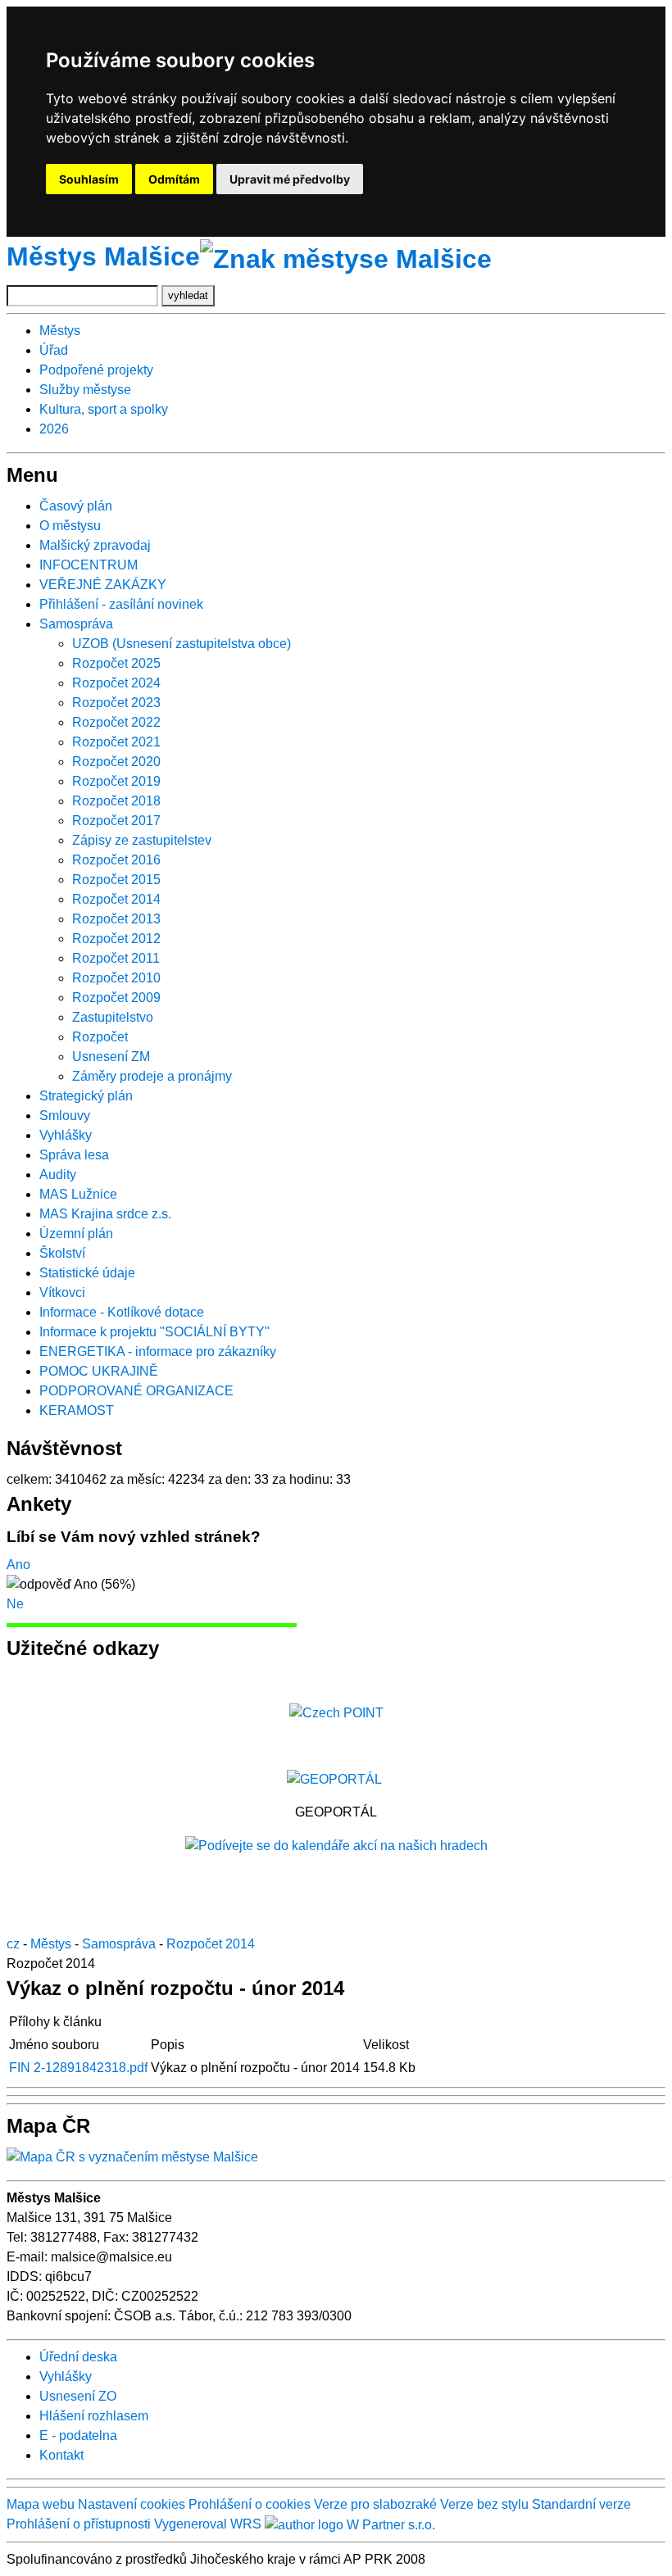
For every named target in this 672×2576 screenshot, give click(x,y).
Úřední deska (78, 2357)
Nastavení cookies (132, 2504)
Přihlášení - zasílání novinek (121, 604)
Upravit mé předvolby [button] (290, 179)
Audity (58, 1175)
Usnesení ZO (78, 2396)
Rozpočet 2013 (116, 919)
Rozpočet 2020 (116, 762)
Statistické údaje (87, 1273)
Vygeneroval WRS (208, 2524)
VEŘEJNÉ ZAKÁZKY (103, 585)
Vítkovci (62, 1293)
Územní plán (76, 1234)
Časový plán (76, 506)
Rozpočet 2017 (116, 821)
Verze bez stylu (484, 2504)
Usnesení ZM (111, 1057)
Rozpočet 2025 (116, 663)
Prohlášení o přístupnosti (79, 2524)
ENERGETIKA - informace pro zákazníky (158, 1351)
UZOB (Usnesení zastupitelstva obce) (182, 644)
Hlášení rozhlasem (94, 2416)
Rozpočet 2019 (116, 781)
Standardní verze (581, 2504)
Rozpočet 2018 (116, 801)
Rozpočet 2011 (116, 958)
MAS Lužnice (78, 1194)
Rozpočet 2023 (116, 703)
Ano (18, 1565)
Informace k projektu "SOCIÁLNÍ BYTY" (154, 1332)
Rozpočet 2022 (116, 722)
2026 (54, 429)
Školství (62, 1253)
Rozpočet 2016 (116, 860)
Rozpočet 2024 (116, 683)
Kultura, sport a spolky (104, 409)
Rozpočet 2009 (116, 998)
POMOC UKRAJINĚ (99, 1371)
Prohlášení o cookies (251, 2504)
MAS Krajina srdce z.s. (105, 1214)
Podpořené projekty (96, 370)
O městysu (70, 526)
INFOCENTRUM (89, 565)
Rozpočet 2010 (116, 978)
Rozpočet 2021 (116, 742)
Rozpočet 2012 (116, 939)
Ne (15, 1604)
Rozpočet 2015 (116, 880)
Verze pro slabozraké (375, 2504)
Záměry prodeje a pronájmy (152, 1076)
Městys (60, 331)
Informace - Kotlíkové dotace (122, 1312)
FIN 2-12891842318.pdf (78, 2068)
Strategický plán (86, 1096)
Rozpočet (100, 1037)
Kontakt (61, 2455)
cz (13, 1944)
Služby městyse (85, 390)
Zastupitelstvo (113, 1017)
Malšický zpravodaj (95, 545)
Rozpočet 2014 (116, 899)
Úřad (54, 350)
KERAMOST (77, 1410)
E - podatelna (78, 2435)
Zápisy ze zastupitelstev (142, 840)
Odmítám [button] (174, 179)
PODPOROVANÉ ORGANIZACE (136, 1391)
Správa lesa (74, 1155)
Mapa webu (41, 2504)
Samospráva (76, 624)
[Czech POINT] (336, 1712)
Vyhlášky (66, 1135)
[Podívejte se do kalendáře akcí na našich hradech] (336, 1845)
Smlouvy (65, 1116)
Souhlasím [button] (89, 179)
